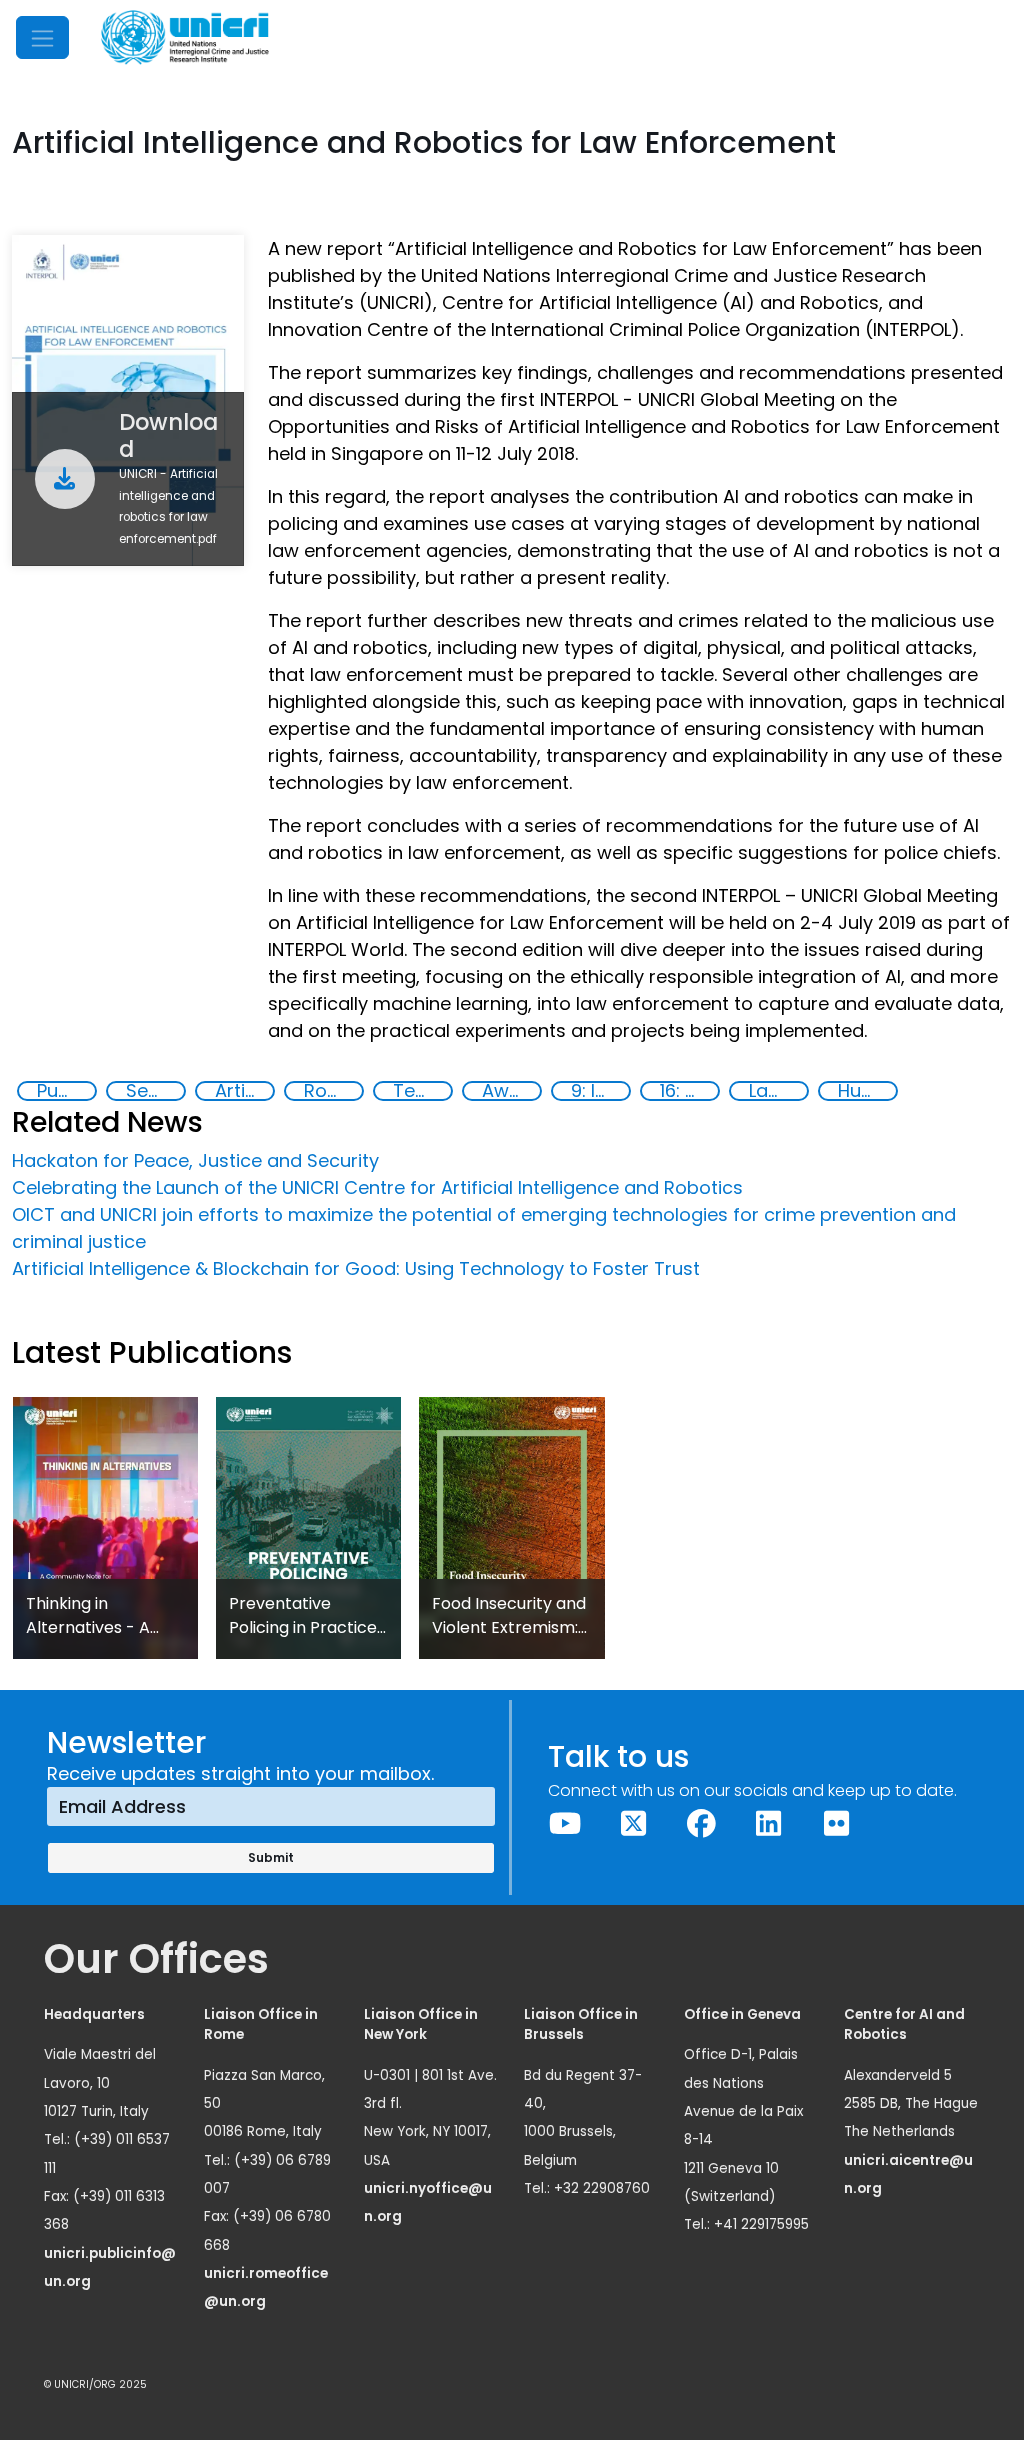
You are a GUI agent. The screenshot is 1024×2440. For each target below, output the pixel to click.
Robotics (333, 1091)
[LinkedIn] (769, 1824)
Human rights (867, 1091)
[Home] (185, 37)
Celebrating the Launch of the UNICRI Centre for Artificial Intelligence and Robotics (377, 1187)
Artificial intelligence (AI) (244, 1091)
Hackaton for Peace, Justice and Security (195, 1160)
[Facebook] (701, 1824)
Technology (422, 1091)
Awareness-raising (511, 1091)
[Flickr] (837, 1824)
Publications (66, 1091)
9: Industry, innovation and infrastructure (600, 1091)
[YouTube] (566, 1824)
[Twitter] (633, 1824)
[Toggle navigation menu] (42, 37)
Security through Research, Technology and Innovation (155, 1091)
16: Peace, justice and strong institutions (689, 1091)
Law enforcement (778, 1091)
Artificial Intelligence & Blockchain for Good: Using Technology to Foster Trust (356, 1268)
